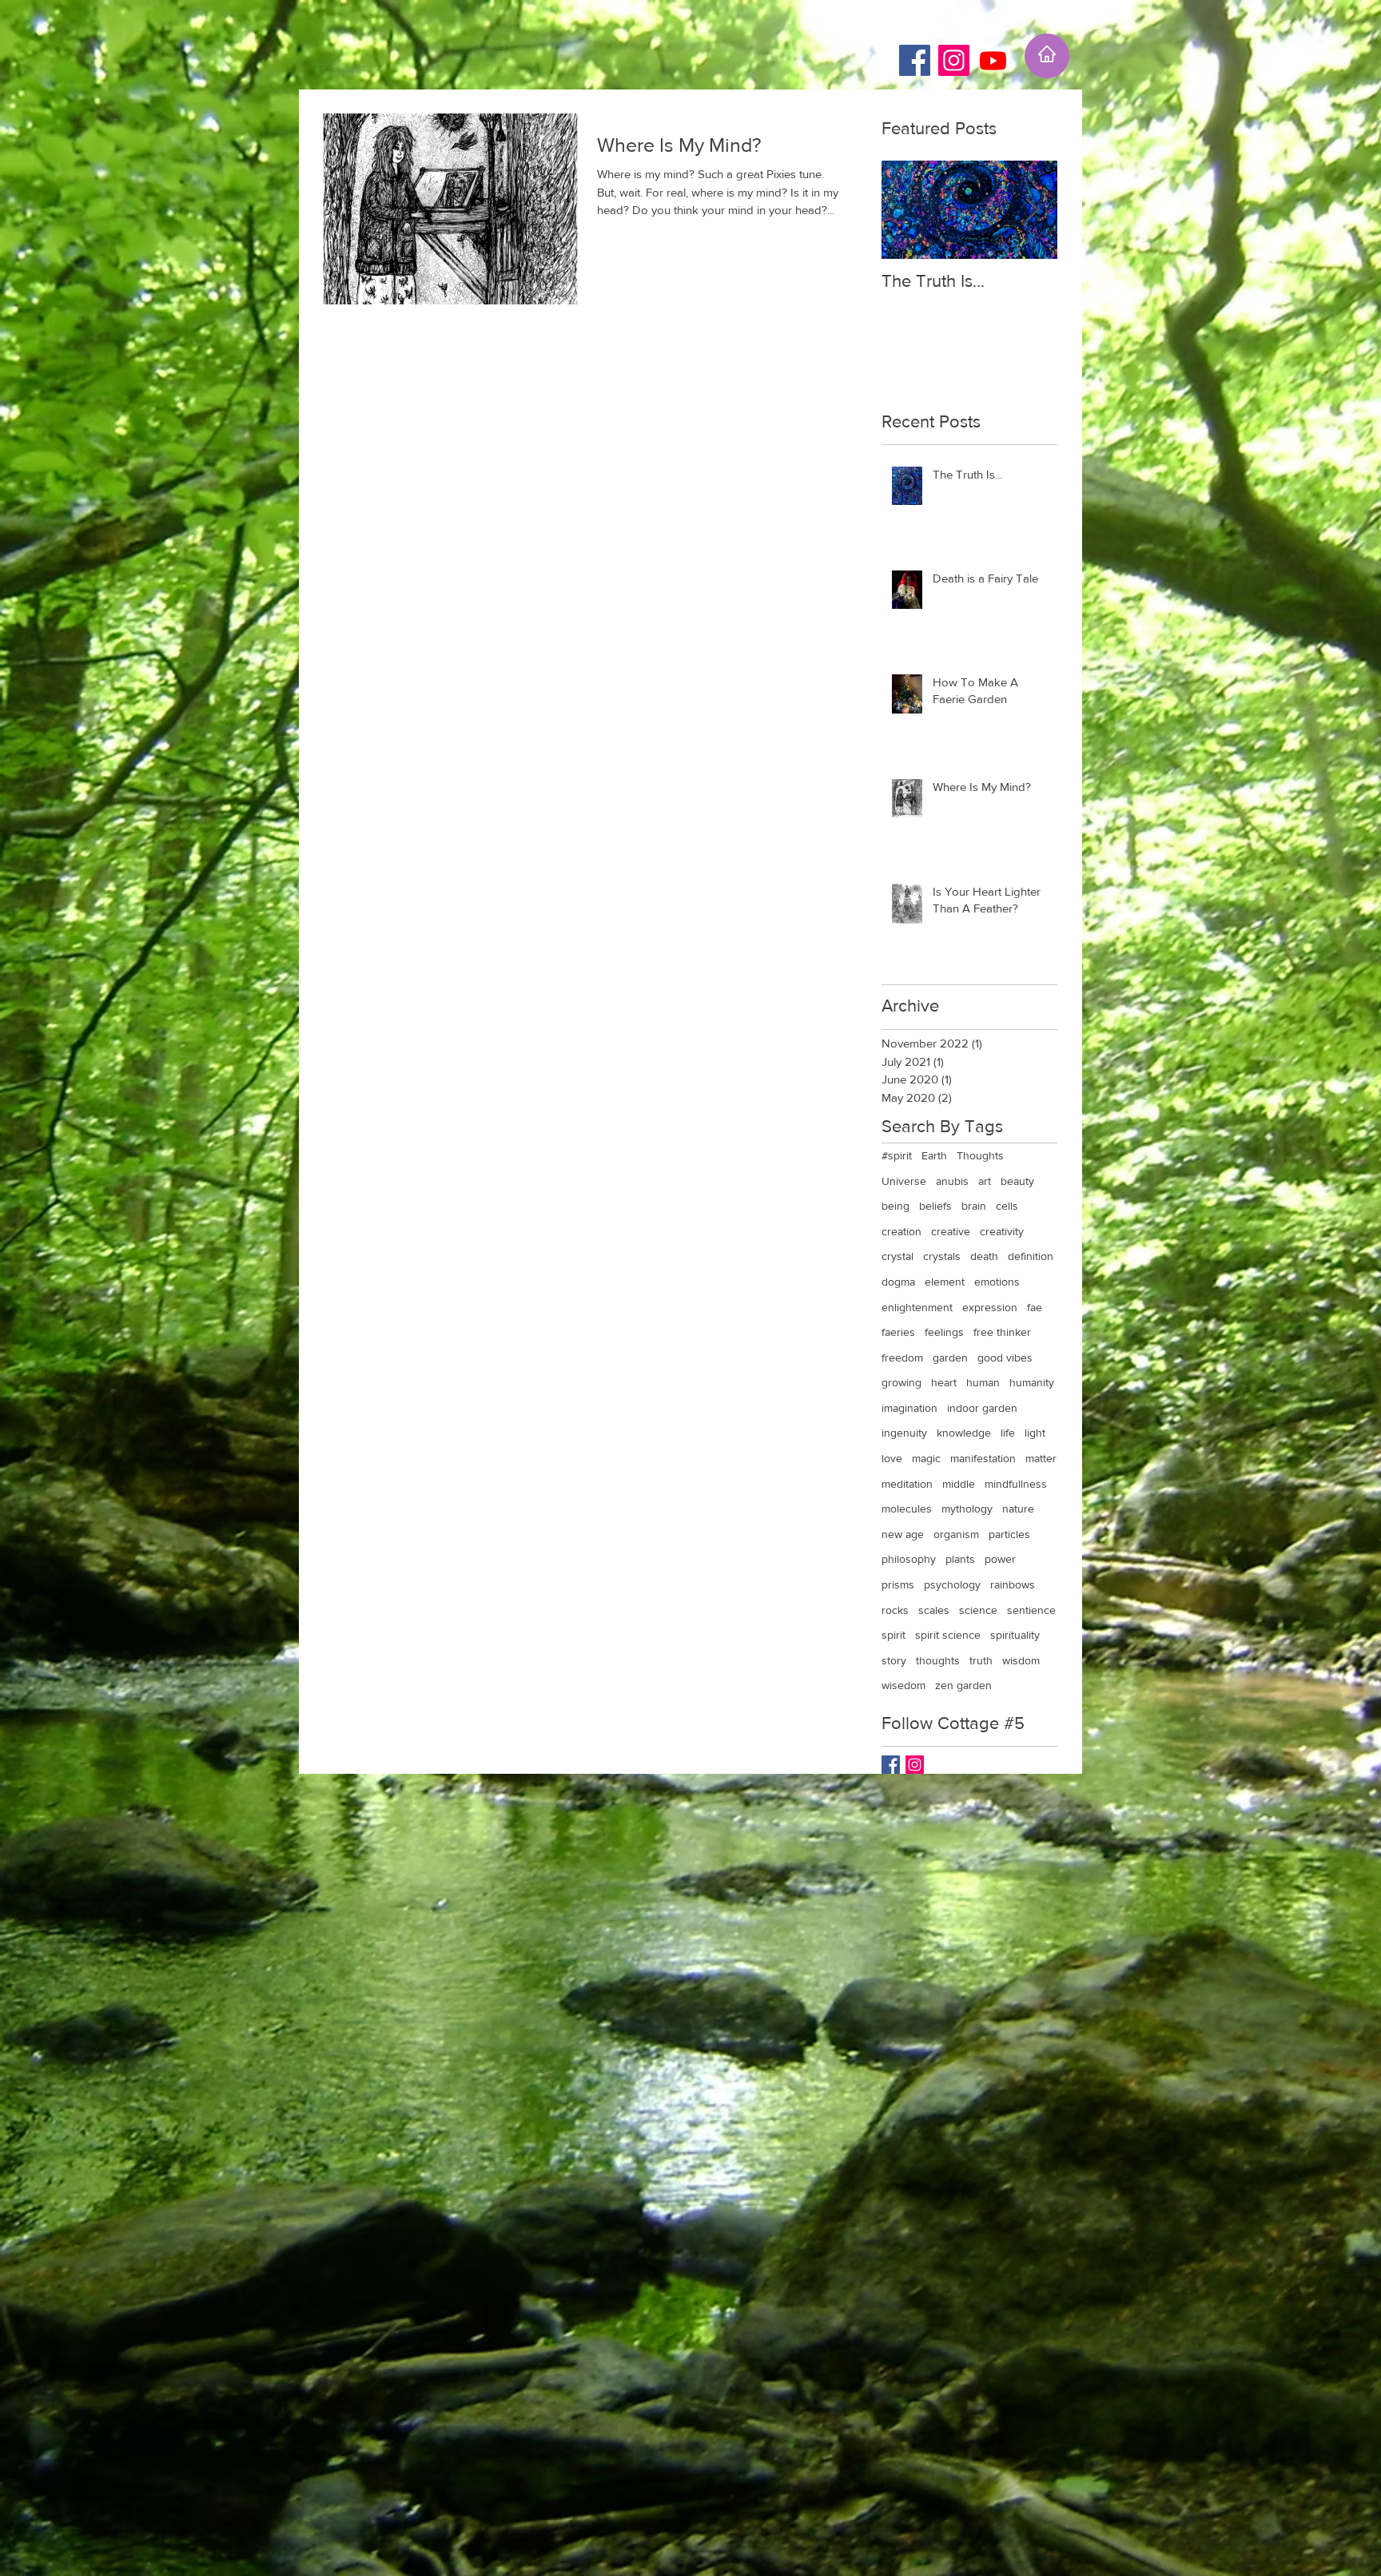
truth (981, 1660)
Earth (934, 1155)
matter (1041, 1458)
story (894, 1660)
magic (926, 1458)
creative (951, 1231)
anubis (952, 1181)
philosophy (909, 1559)
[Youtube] (993, 60)
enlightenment (917, 1307)
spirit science (948, 1635)
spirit (893, 1635)
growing (901, 1382)
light (1035, 1433)
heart (944, 1382)
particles (1009, 1534)
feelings (944, 1332)
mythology (967, 1509)
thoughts (938, 1660)
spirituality (1015, 1635)
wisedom (903, 1685)
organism (956, 1534)
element (945, 1282)
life (1008, 1433)
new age (903, 1534)
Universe (904, 1181)
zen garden (963, 1685)
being (895, 1206)
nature (1018, 1509)
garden (950, 1358)
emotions (997, 1282)
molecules (907, 1509)
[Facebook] (915, 60)
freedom (902, 1358)
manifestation (983, 1458)
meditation (907, 1484)
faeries (898, 1332)
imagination (909, 1408)
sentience (1031, 1610)
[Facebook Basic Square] (891, 1765)
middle (959, 1484)
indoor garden (982, 1408)
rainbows (1013, 1584)
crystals (942, 1256)
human (983, 1382)
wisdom (1021, 1660)
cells (1007, 1206)
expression (990, 1307)
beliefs (935, 1206)
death (984, 1256)
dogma (898, 1282)
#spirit (897, 1155)
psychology (952, 1584)
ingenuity (904, 1433)
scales (934, 1610)
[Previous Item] (907, 210)
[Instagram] (954, 60)
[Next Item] (1032, 210)
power (1000, 1559)
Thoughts (980, 1155)
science (978, 1610)
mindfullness (1016, 1484)
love (892, 1458)
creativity (1002, 1231)
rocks (895, 1610)
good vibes (1005, 1358)
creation (901, 1231)
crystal (897, 1256)
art (985, 1181)
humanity (1032, 1382)
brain (974, 1206)
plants (960, 1559)
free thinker (1002, 1332)
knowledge (964, 1433)
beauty (1017, 1181)
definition (1031, 1256)
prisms (898, 1584)
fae (1035, 1307)
